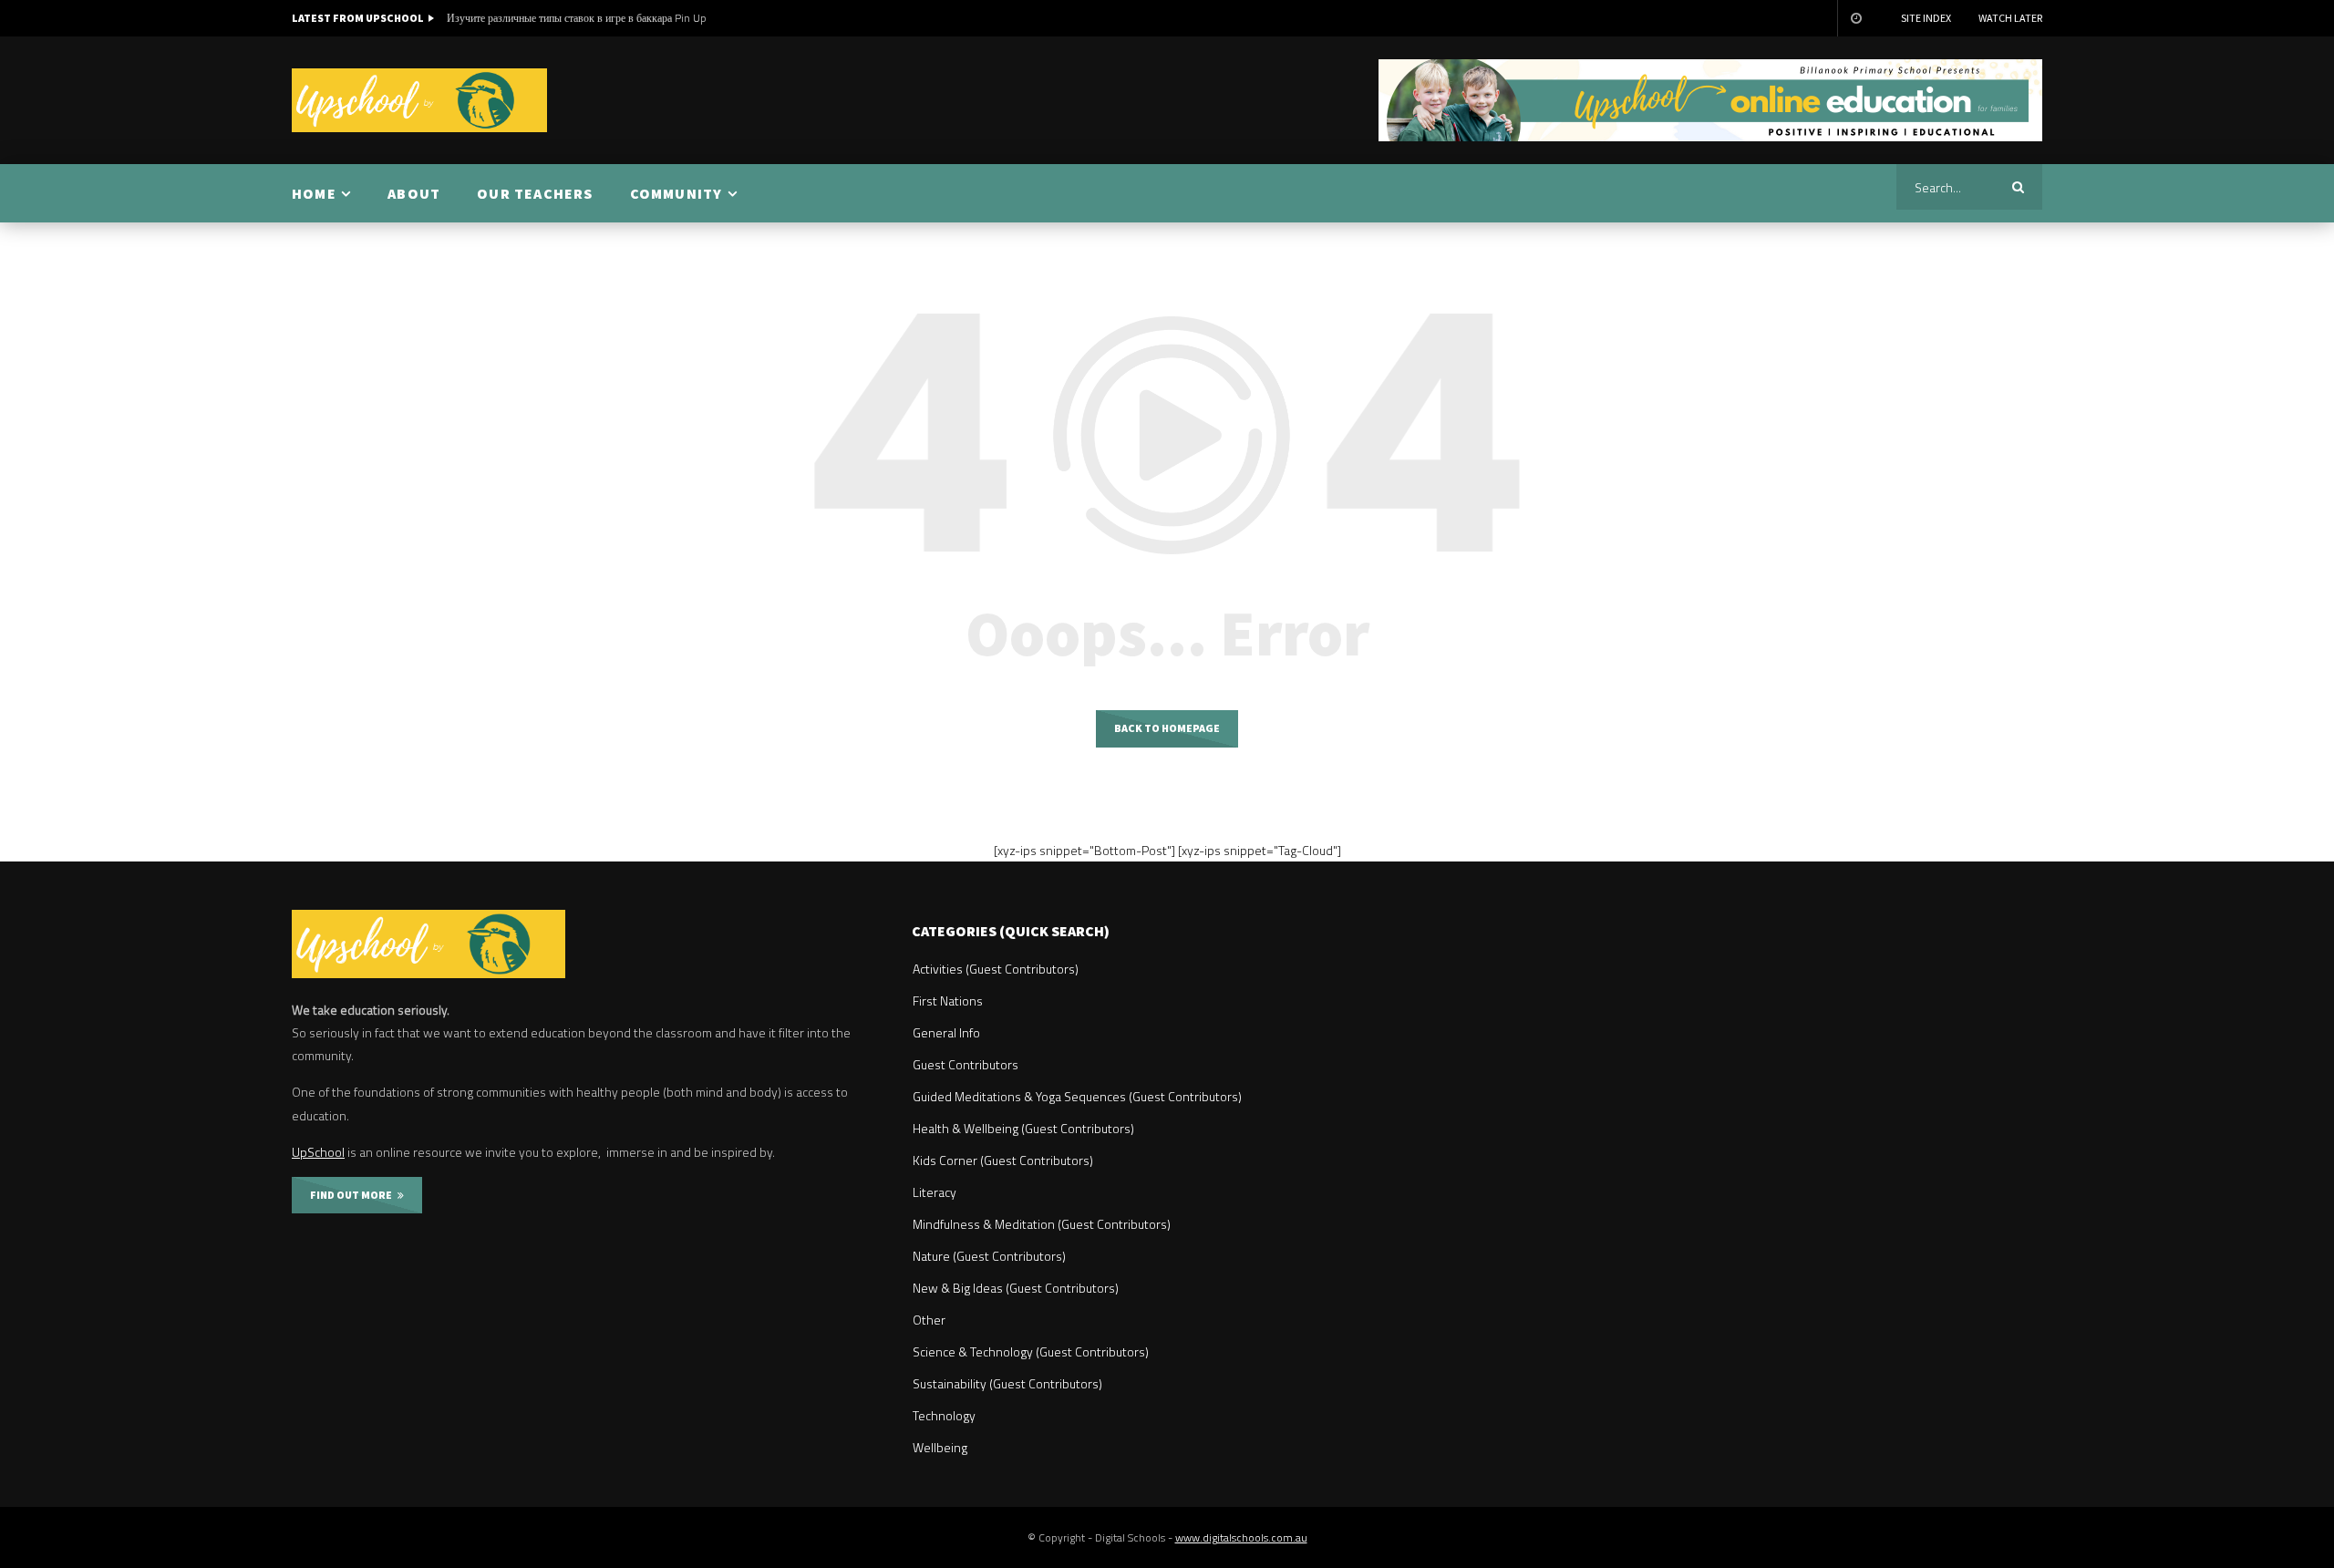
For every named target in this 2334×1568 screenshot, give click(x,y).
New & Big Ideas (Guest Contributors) (1016, 1288)
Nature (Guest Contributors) (989, 1256)
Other (929, 1320)
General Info (946, 1032)
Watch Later (2010, 18)
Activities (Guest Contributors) (996, 969)
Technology (944, 1415)
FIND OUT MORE (354, 1195)
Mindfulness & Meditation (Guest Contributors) (1042, 1224)
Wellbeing (940, 1447)
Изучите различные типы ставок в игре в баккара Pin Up (577, 18)
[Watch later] (1855, 18)
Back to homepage (1167, 728)
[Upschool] (419, 100)
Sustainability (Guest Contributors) (1007, 1383)
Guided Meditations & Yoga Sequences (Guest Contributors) (1077, 1096)
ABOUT (414, 193)
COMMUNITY (676, 193)
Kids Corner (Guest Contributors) (1003, 1160)
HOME (314, 193)
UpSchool (318, 1152)
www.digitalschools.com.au (1241, 1537)
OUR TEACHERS (535, 193)
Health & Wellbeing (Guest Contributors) (1023, 1128)
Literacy (935, 1192)
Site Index (1926, 18)
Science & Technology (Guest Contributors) (1031, 1351)
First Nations (948, 1001)
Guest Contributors (966, 1064)
